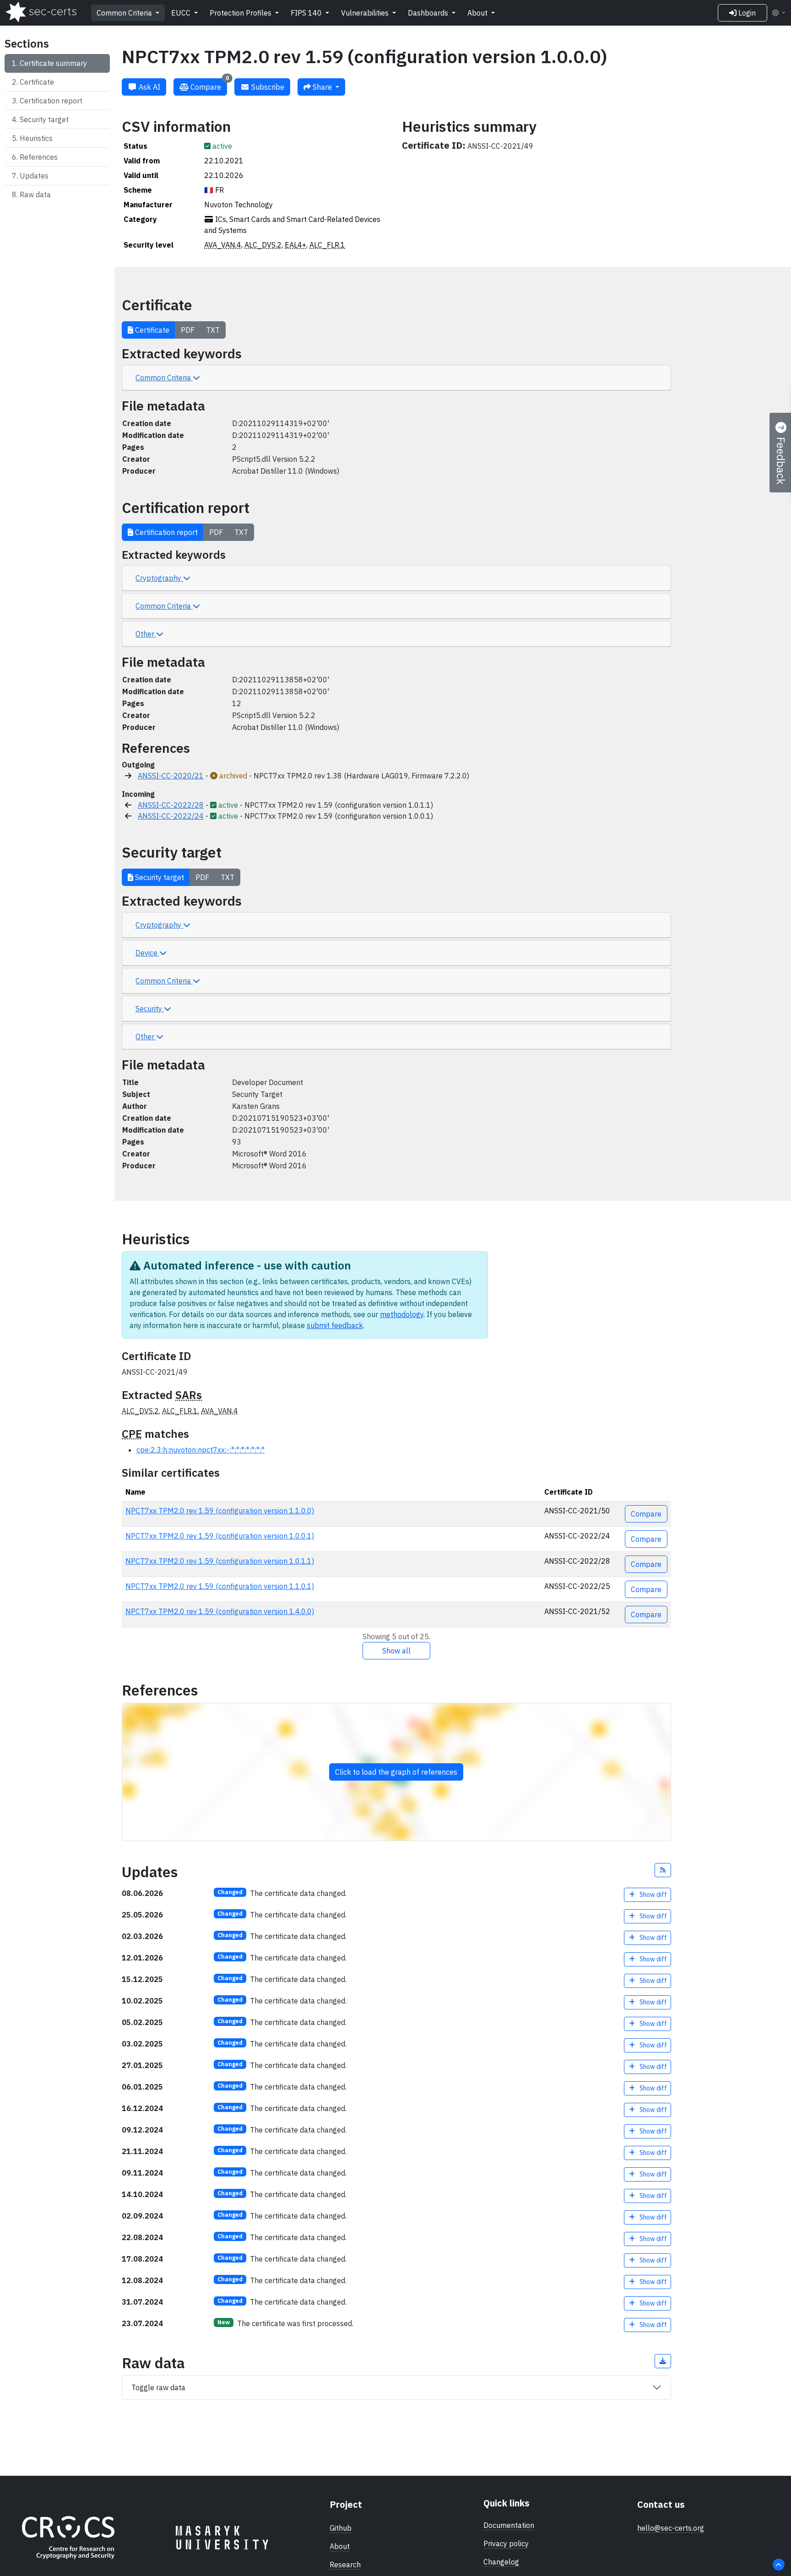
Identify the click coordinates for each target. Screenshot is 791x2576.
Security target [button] (159, 877)
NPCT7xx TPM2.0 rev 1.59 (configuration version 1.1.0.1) (220, 1586)
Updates (34, 176)
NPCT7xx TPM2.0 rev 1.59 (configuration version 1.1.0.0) (220, 1511)
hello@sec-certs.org (671, 2528)
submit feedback (335, 1325)
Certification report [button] (165, 532)
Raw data (35, 194)
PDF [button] (188, 330)
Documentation (509, 2525)
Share (322, 87)
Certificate (37, 82)
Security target (44, 119)
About (478, 13)
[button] (663, 1870)
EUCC (182, 13)
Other (146, 634)
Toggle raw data (158, 2387)
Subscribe (267, 87)
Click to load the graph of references (396, 1772)
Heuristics (36, 138)
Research (345, 2565)
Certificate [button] (151, 330)
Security (150, 1009)
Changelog (501, 2562)
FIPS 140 (307, 13)
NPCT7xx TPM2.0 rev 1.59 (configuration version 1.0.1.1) (220, 1561)
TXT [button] (213, 330)
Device (147, 953)
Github (341, 2528)
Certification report (51, 101)
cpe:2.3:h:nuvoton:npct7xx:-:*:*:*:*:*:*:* (200, 1450)
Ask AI (149, 87)
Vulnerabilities (366, 13)
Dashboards (429, 13)
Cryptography (159, 578)
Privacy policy (506, 2544)
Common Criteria (125, 13)
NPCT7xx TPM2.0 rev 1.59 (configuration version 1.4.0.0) (220, 1611)
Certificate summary (53, 63)
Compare (209, 85)
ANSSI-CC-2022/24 (171, 816)
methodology (402, 1314)
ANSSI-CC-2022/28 (171, 805)
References (39, 157)
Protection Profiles (241, 13)
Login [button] (746, 13)
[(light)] (778, 13)
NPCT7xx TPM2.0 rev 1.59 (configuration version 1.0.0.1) (220, 1536)
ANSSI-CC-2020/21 (171, 776)
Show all (396, 1651)
